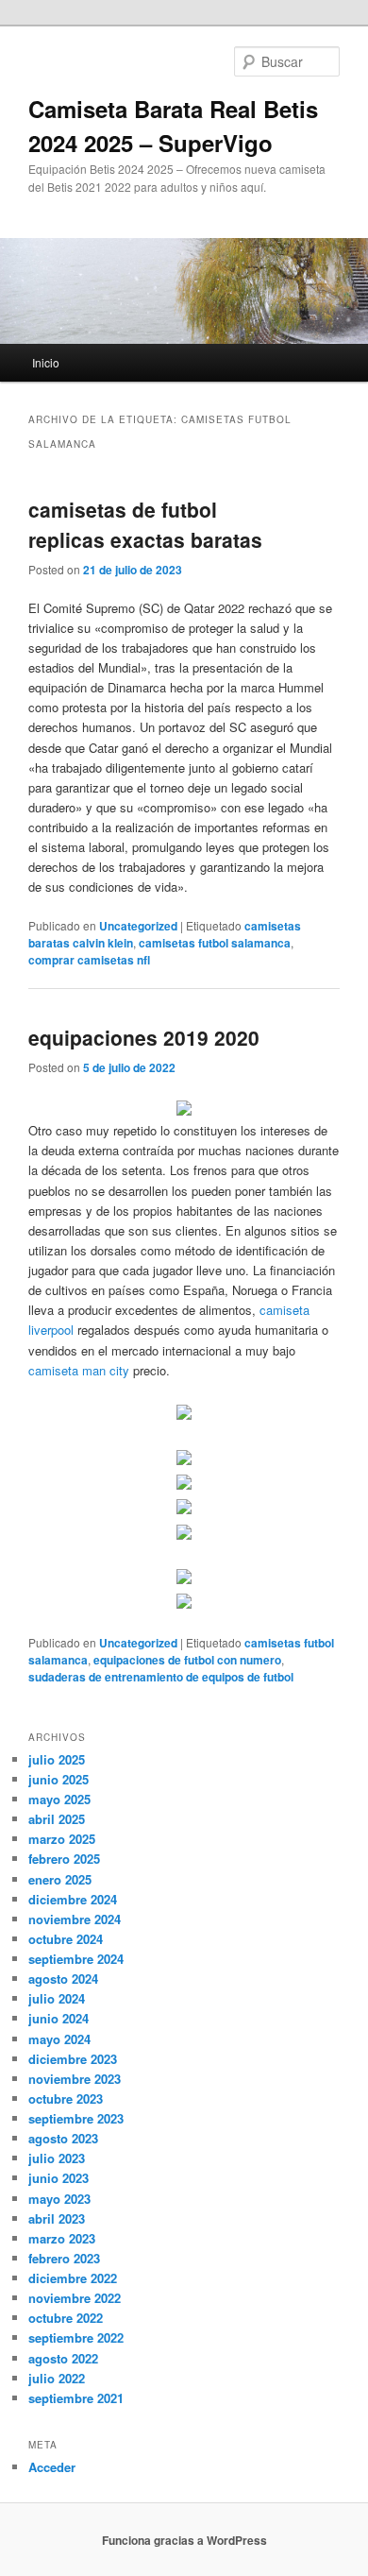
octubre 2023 (66, 2098)
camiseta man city (79, 1370)
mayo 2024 (59, 2039)
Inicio (46, 362)
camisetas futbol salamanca (215, 943)
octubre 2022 (66, 2318)
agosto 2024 (63, 1979)
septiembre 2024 (76, 1959)
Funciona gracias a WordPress (184, 2540)
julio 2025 (57, 1759)
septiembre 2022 (76, 2337)
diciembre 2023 (73, 2059)
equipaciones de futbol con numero (187, 1660)
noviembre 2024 (75, 1919)
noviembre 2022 (75, 2298)
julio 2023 (57, 2158)
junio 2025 (59, 1779)
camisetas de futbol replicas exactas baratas (145, 524)
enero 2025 (60, 1879)
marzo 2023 (62, 2238)
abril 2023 (57, 2218)
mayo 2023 (59, 2199)
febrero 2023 (64, 2258)
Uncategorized (138, 926)
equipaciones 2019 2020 (144, 1037)
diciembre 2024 (73, 1899)
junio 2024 (59, 2018)
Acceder (52, 2467)
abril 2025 (57, 1819)
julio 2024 (57, 1998)
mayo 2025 (59, 1799)
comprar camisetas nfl (89, 960)
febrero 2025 (64, 1859)
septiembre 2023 (76, 2118)
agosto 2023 (63, 2138)
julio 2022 (57, 2378)
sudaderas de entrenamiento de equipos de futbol (161, 1677)
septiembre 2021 (76, 2398)
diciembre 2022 (73, 2278)
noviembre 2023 (75, 2079)
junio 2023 (59, 2178)
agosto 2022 (63, 2358)
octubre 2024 (66, 1939)
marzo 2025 (62, 1839)
